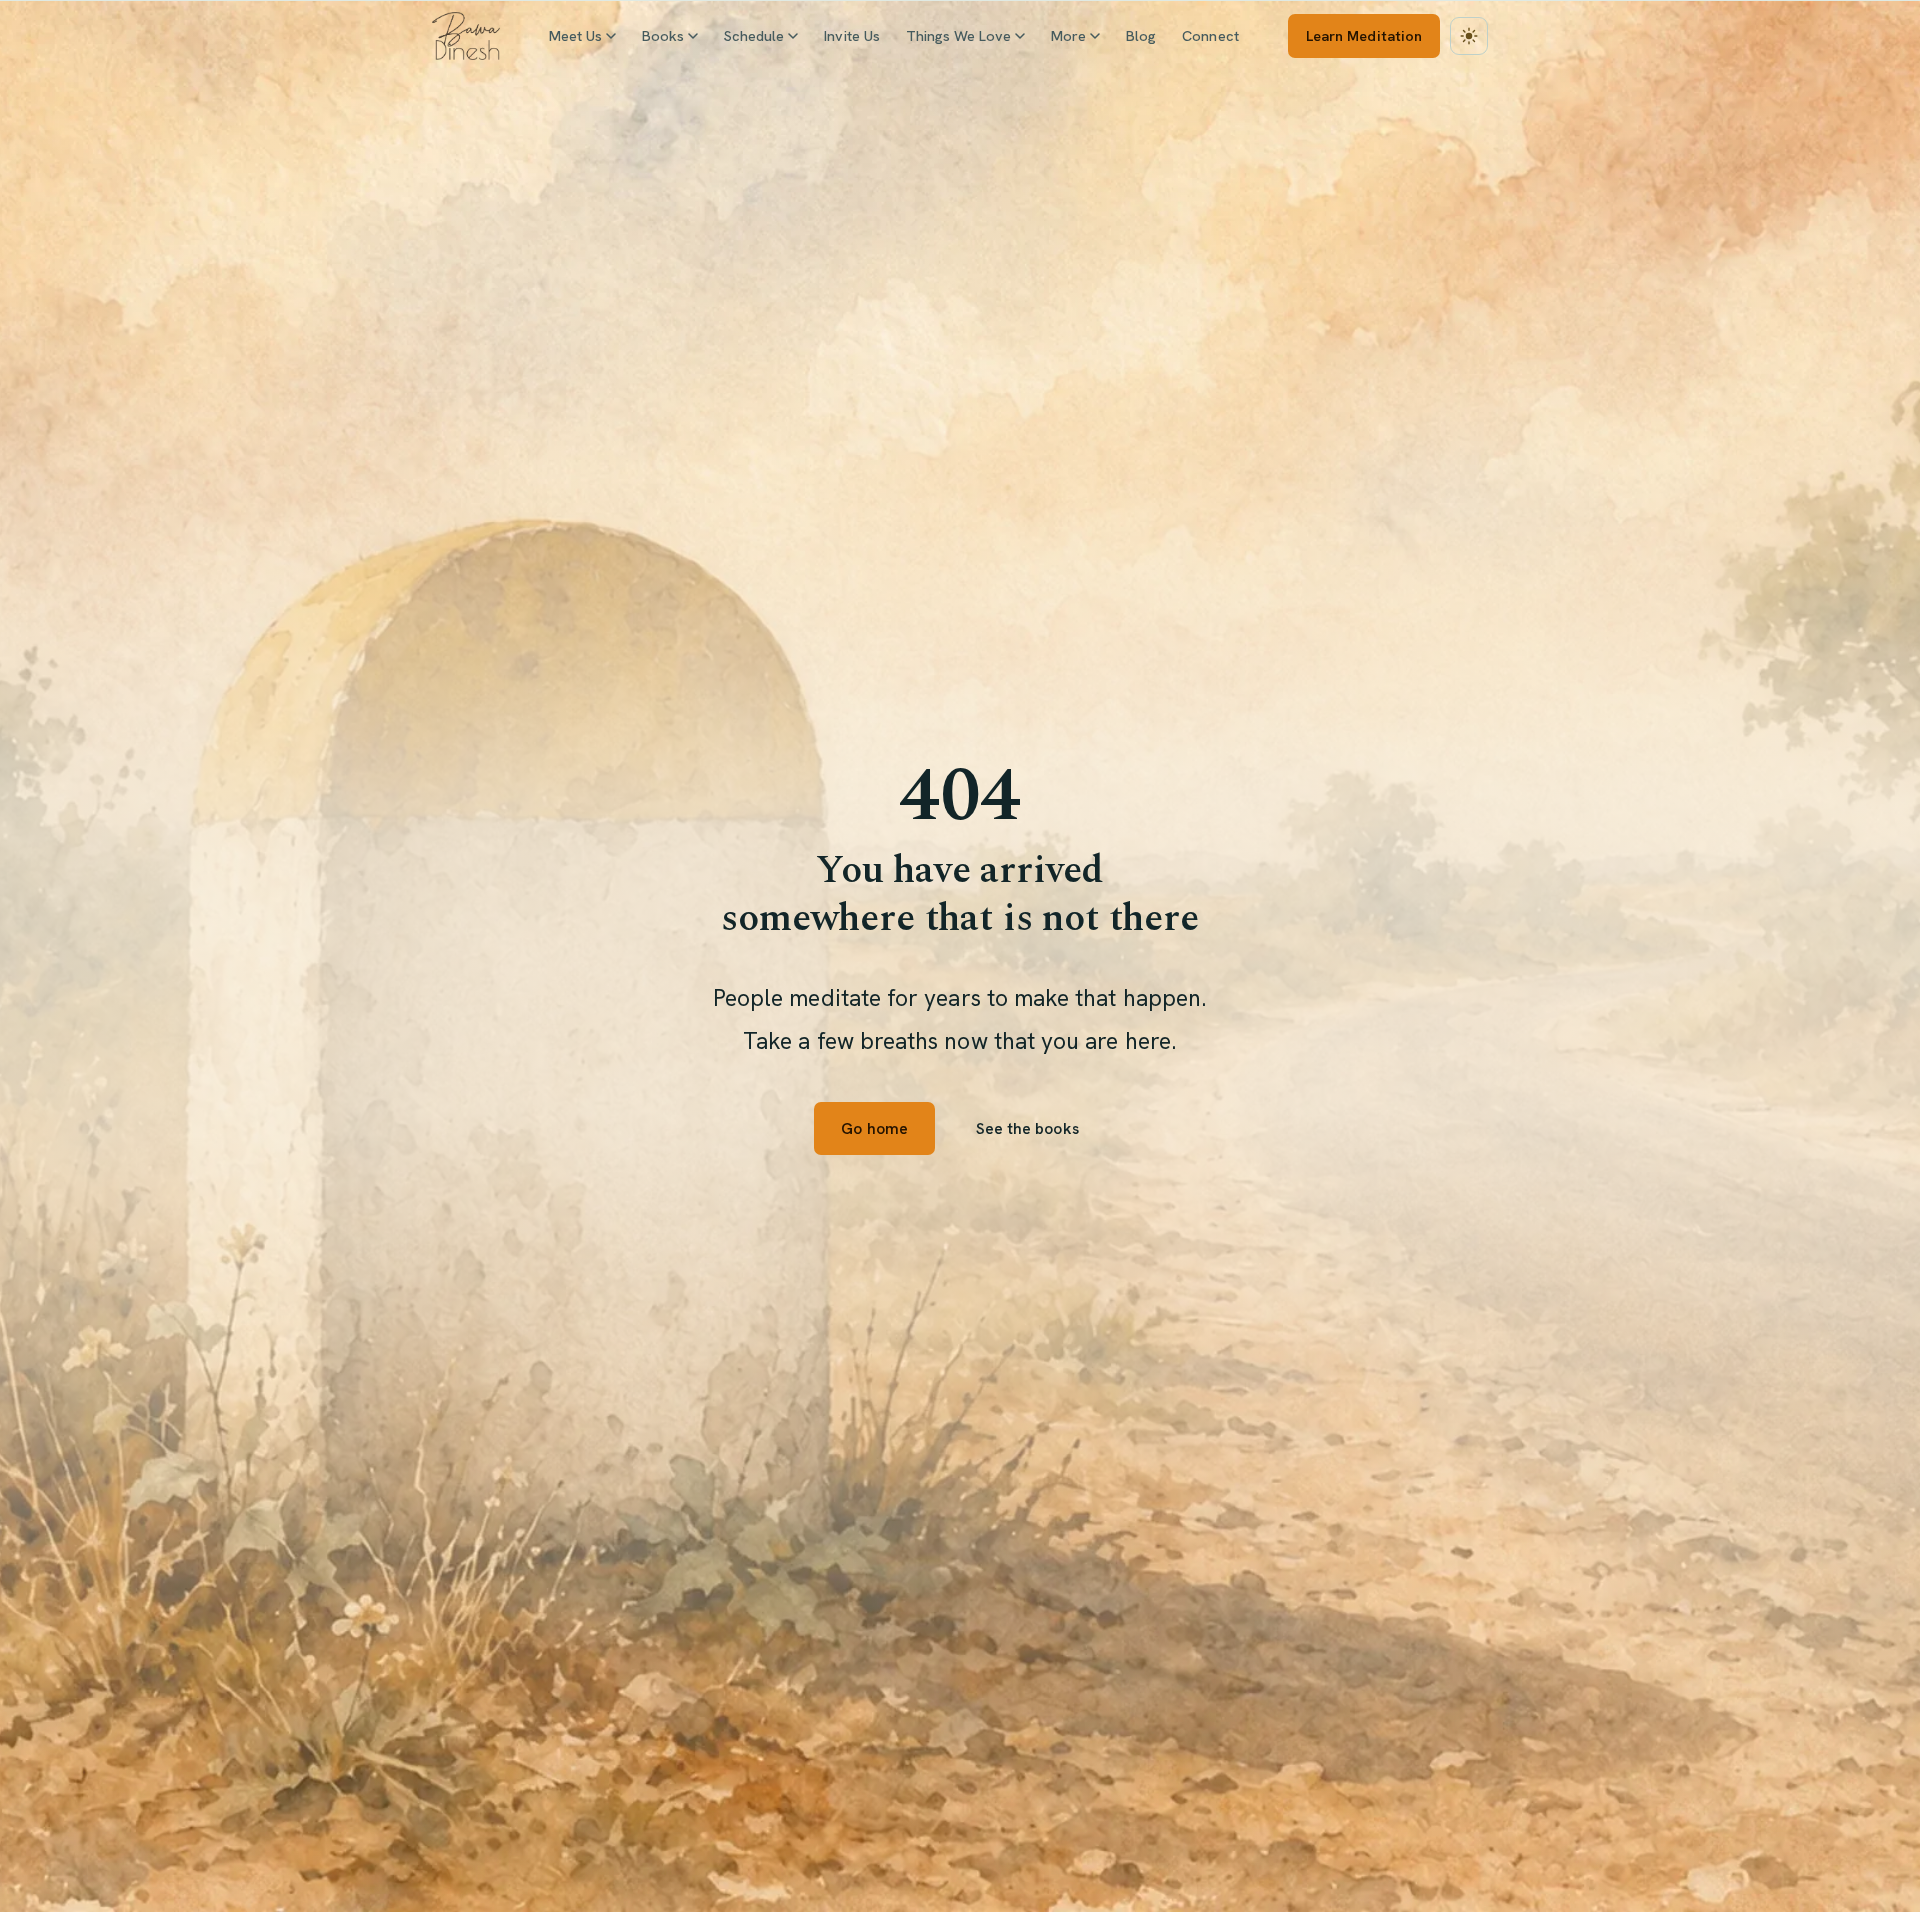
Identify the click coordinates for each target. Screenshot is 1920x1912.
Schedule (754, 35)
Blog (1141, 35)
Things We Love (958, 35)
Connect (1210, 35)
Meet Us (575, 35)
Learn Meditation (1364, 35)
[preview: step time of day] (1469, 36)
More (1068, 35)
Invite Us (852, 35)
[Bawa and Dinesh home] (466, 36)
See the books (1027, 1128)
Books (663, 35)
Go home (874, 1128)
